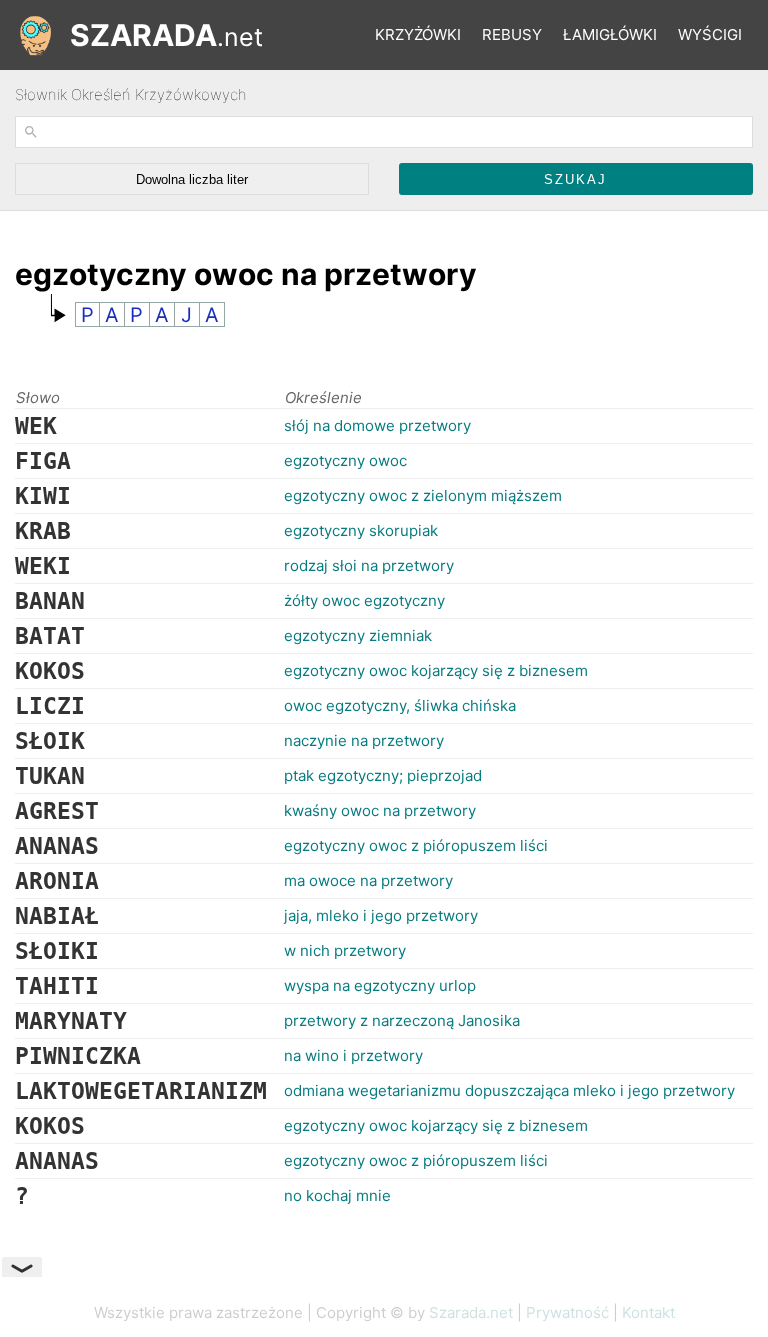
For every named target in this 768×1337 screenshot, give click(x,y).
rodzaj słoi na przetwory (369, 565)
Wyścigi (710, 34)
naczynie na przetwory (364, 740)
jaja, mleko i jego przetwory (381, 915)
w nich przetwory (345, 950)
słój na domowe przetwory (377, 425)
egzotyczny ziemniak (358, 635)
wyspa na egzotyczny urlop (380, 985)
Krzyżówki (418, 34)
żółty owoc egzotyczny (364, 600)
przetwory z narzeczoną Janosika (402, 1020)
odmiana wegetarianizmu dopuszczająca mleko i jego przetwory (509, 1090)
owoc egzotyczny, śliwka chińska (400, 705)
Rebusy (512, 34)
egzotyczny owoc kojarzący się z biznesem (436, 670)
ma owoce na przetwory (368, 880)
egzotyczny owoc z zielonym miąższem (423, 495)
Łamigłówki (610, 34)
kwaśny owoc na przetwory (380, 810)
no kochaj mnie (337, 1195)
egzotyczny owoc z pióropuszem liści (416, 845)
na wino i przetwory (353, 1055)
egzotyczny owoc (345, 460)
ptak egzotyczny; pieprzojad (383, 775)
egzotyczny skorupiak (361, 530)
